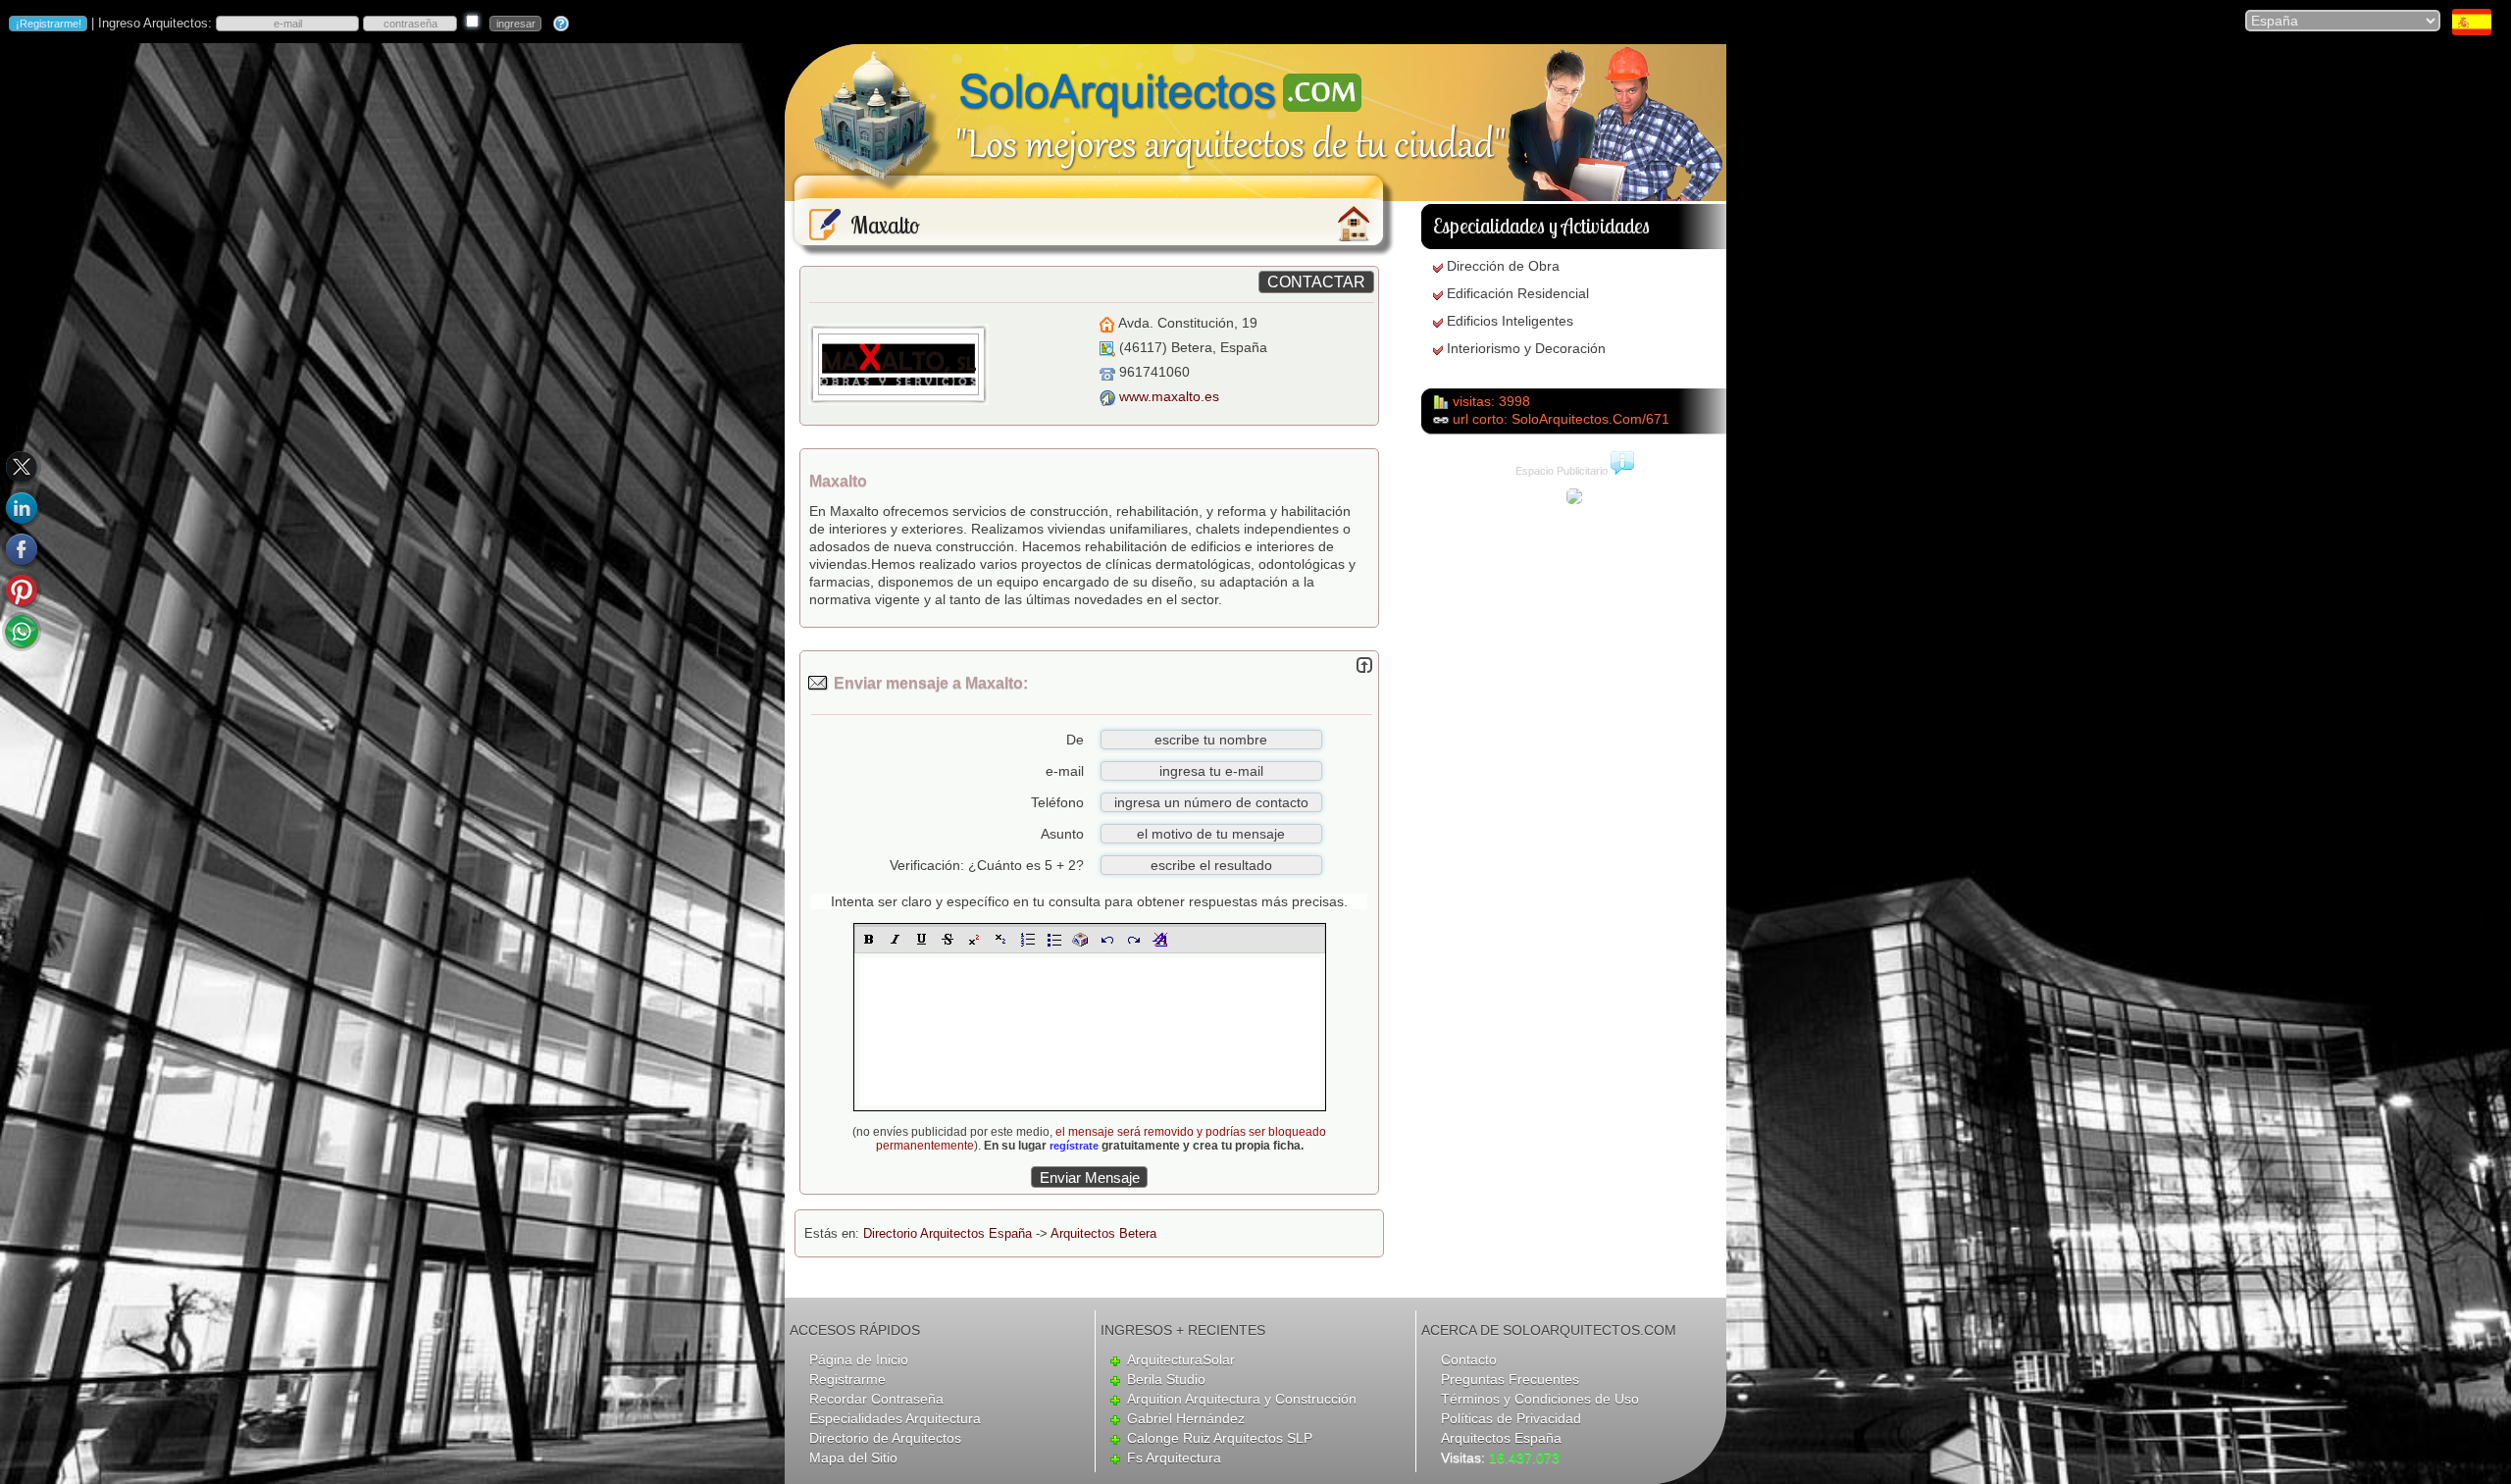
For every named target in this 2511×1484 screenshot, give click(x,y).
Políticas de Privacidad (1511, 1418)
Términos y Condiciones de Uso (1540, 1399)
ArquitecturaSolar (1181, 1359)
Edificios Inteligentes (1510, 321)
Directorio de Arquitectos (885, 1438)
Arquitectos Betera (1103, 1233)
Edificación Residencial (1518, 293)
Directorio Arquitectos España (948, 1233)
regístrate (1074, 1146)
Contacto (1469, 1359)
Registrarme (847, 1379)
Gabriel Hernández (1186, 1418)
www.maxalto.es (1169, 396)
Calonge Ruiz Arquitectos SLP (1220, 1438)
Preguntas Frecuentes (1510, 1379)
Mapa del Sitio (853, 1458)
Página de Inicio (859, 1359)
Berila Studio (1166, 1379)
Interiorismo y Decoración (1526, 348)
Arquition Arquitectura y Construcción (1242, 1399)
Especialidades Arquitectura (895, 1418)
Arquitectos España (1501, 1438)
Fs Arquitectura (1174, 1458)
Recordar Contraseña (876, 1399)
